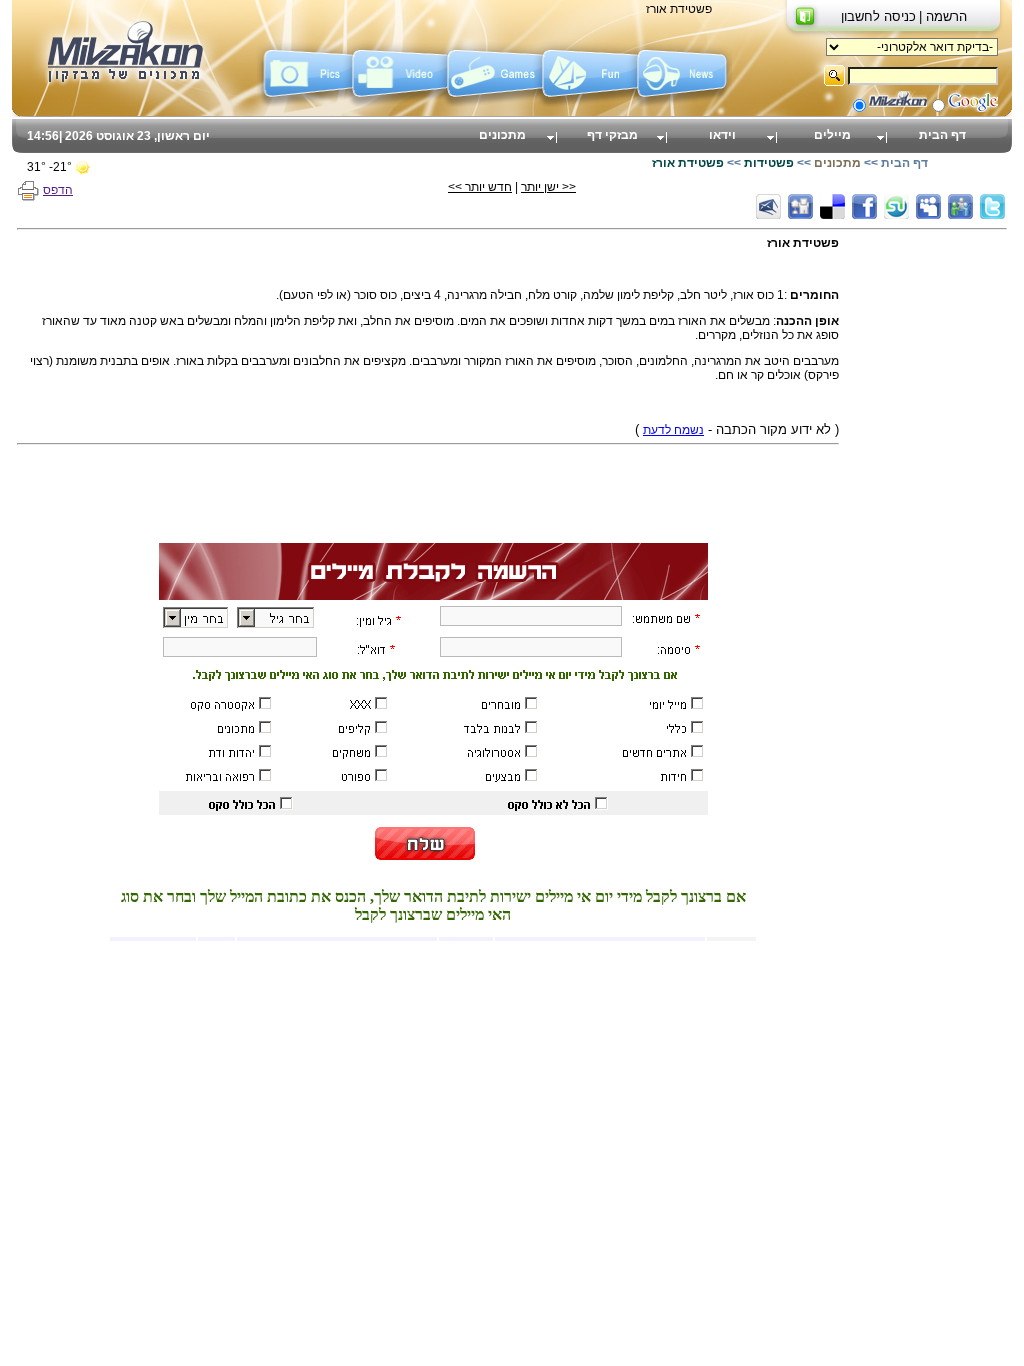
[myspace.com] (928, 206)
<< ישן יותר (548, 187)
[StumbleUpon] (896, 206)
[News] (684, 103)
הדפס (58, 190)
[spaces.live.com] (960, 206)
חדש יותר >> (480, 187)
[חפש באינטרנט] (973, 108)
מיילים (832, 135)
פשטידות (769, 163)
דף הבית (942, 135)
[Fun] (589, 103)
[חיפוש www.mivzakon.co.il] (898, 108)
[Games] (494, 103)
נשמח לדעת (673, 430)
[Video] (399, 103)
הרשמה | (943, 16)
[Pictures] (304, 103)
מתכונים (502, 135)
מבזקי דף (612, 135)
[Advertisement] (927, 536)
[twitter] (992, 206)
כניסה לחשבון (878, 16)
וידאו (722, 135)
